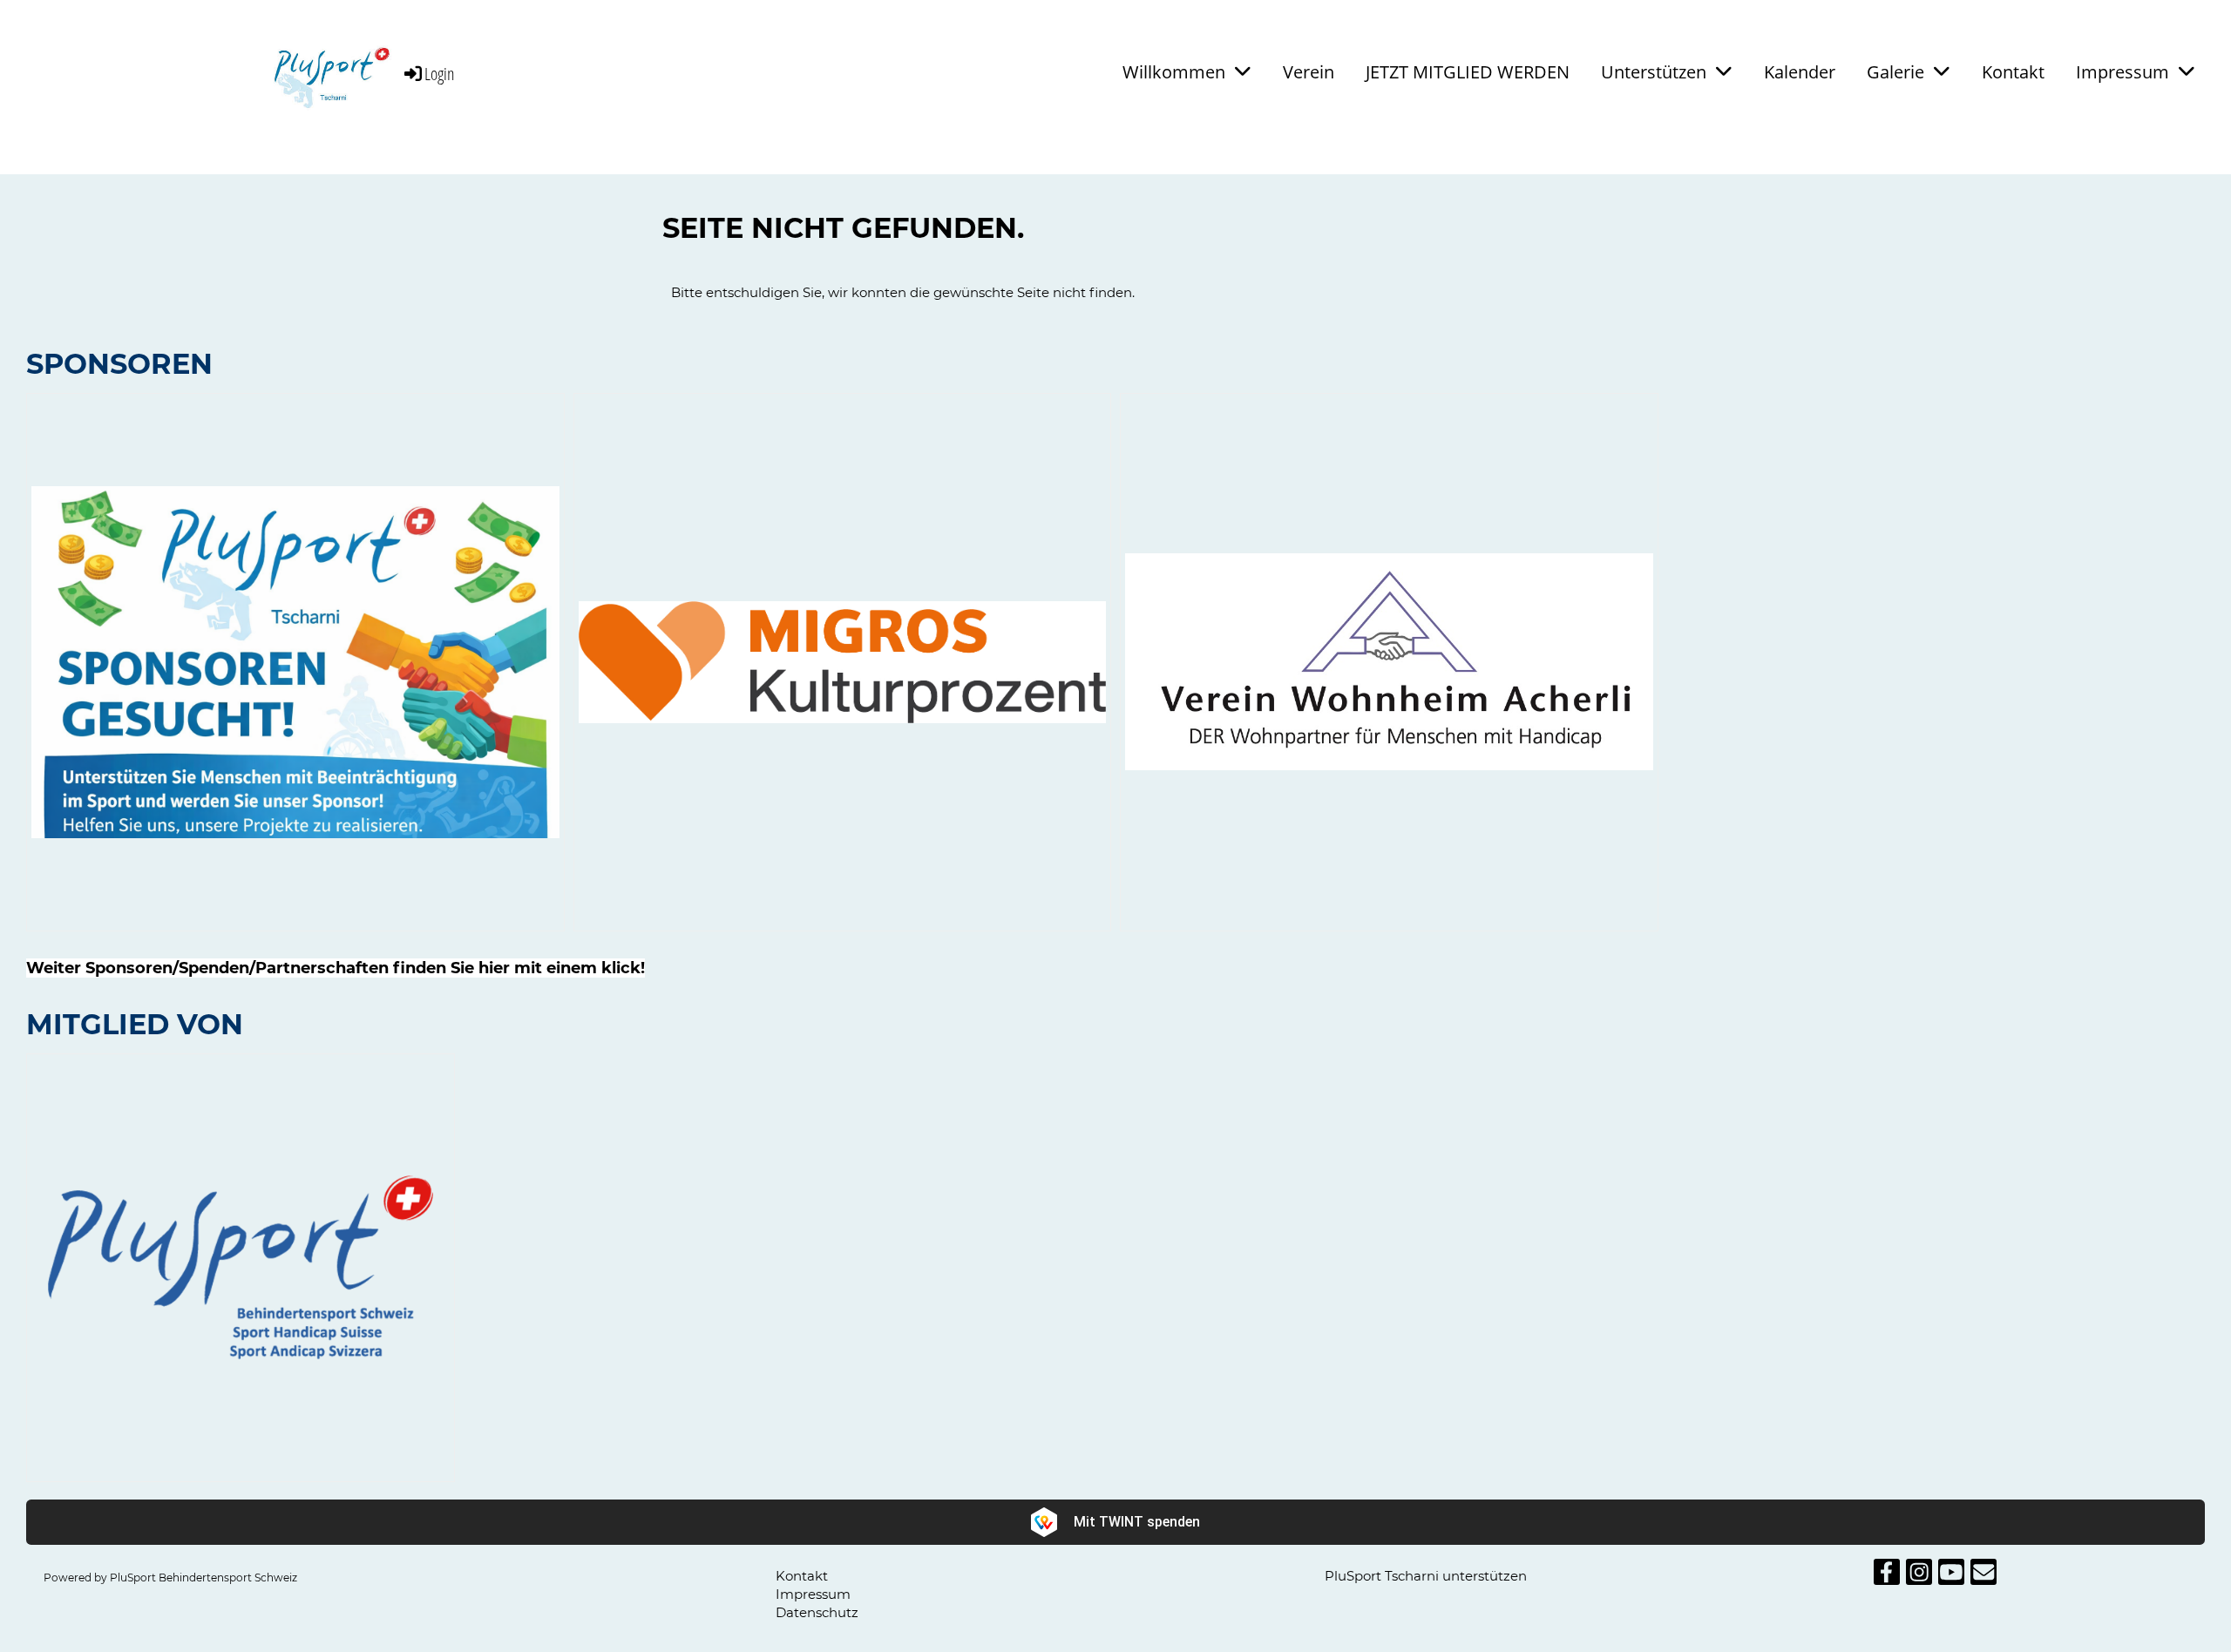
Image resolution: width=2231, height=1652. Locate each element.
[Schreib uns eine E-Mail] (1983, 1576)
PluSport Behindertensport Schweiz (203, 1578)
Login (440, 74)
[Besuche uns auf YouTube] (1951, 1576)
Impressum (2123, 72)
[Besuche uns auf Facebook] (1887, 1576)
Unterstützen (1654, 72)
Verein (1309, 72)
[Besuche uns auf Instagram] (1919, 1576)
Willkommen (1174, 72)
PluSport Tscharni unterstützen (1426, 1576)
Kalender (1800, 72)
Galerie (1895, 72)
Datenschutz (817, 1612)
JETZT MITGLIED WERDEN (1468, 72)
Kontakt (2013, 72)
